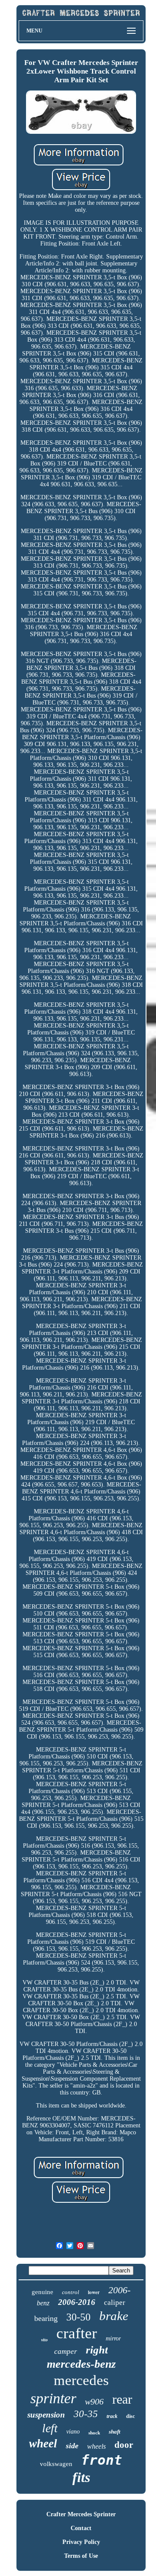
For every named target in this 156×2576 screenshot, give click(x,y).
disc (130, 2416)
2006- (119, 2290)
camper (66, 2351)
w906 (94, 2401)
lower (94, 2292)
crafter (77, 2333)
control (71, 2292)
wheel (43, 2443)
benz (43, 2303)
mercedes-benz (81, 2364)
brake (114, 2316)
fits (81, 2477)
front (102, 2460)
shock (94, 2433)
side (72, 2446)
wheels (96, 2446)
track (112, 2416)
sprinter (53, 2398)
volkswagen (56, 2464)
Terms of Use (81, 2556)
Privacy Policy (81, 2542)
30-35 (86, 2414)
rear (122, 2399)
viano (73, 2432)
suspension (46, 2415)
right (97, 2350)
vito (44, 2340)
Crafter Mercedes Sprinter (81, 2514)
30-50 (78, 2317)
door (124, 2445)
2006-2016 (77, 2302)
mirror (113, 2338)
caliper (115, 2303)
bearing (46, 2318)
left (50, 2428)
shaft (115, 2432)
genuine (42, 2292)
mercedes (81, 2380)
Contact (81, 2528)
